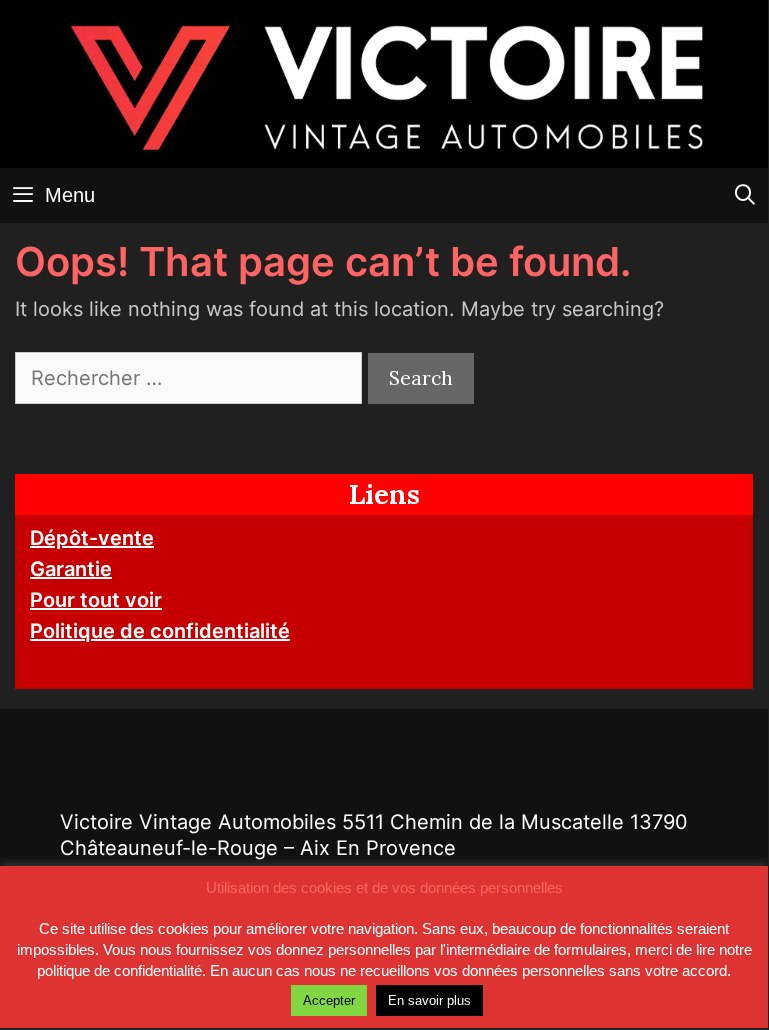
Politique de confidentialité (160, 631)
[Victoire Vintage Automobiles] (384, 83)
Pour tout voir (96, 600)
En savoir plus (429, 1000)
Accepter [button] (329, 1000)
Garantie (71, 569)
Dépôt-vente (92, 538)
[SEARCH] (745, 195)
